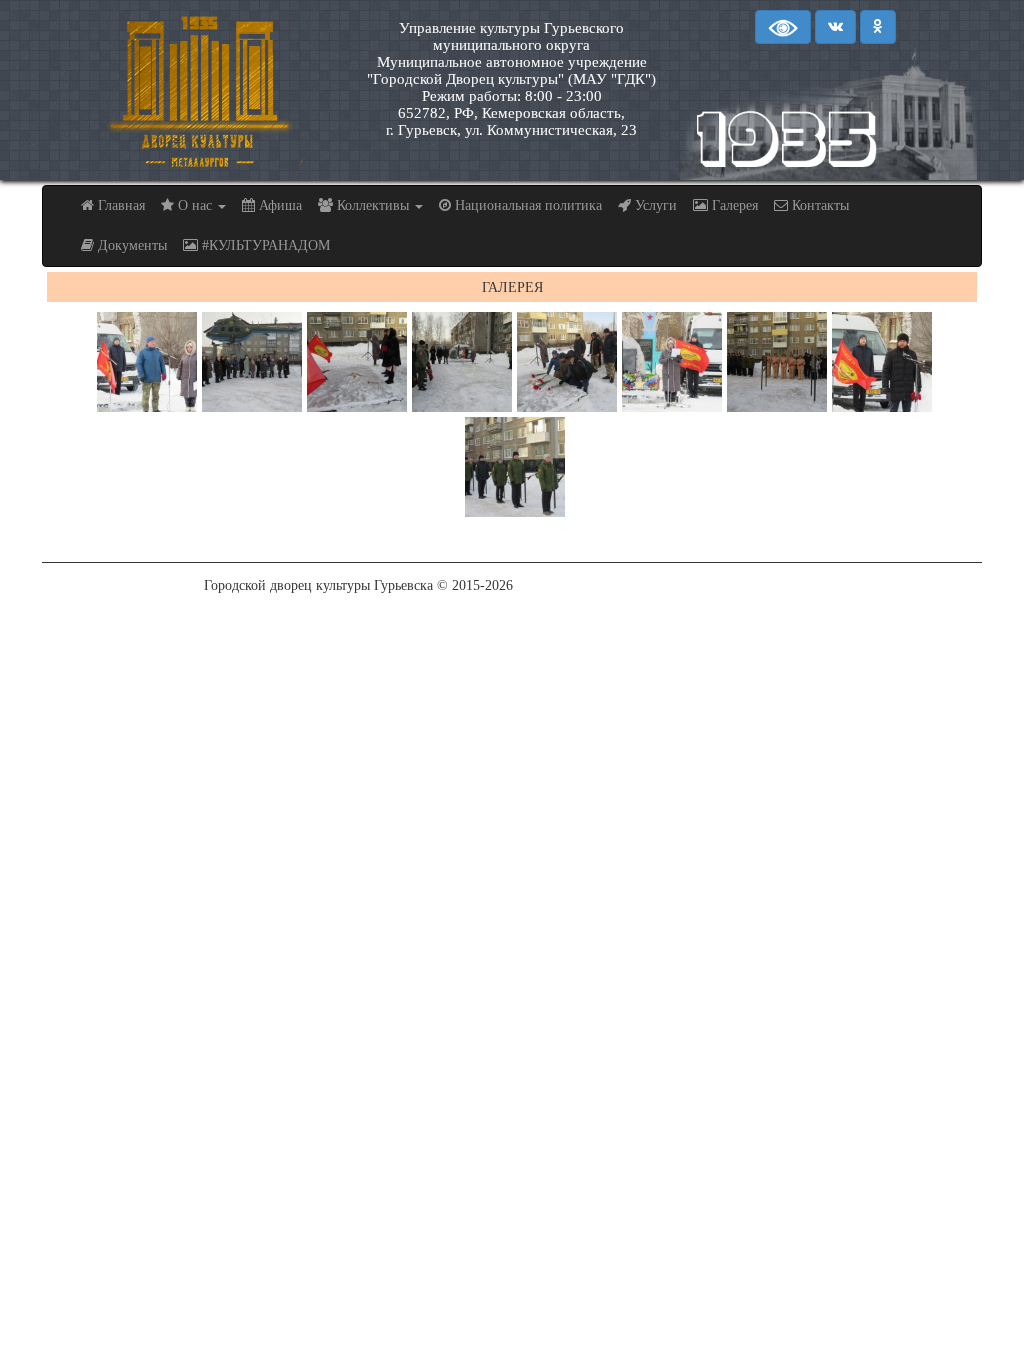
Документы (130, 245)
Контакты (818, 205)
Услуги (654, 205)
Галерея (733, 205)
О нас (195, 205)
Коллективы (373, 205)
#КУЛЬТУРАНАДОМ (264, 245)
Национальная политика (526, 205)
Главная (119, 205)
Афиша (278, 205)
